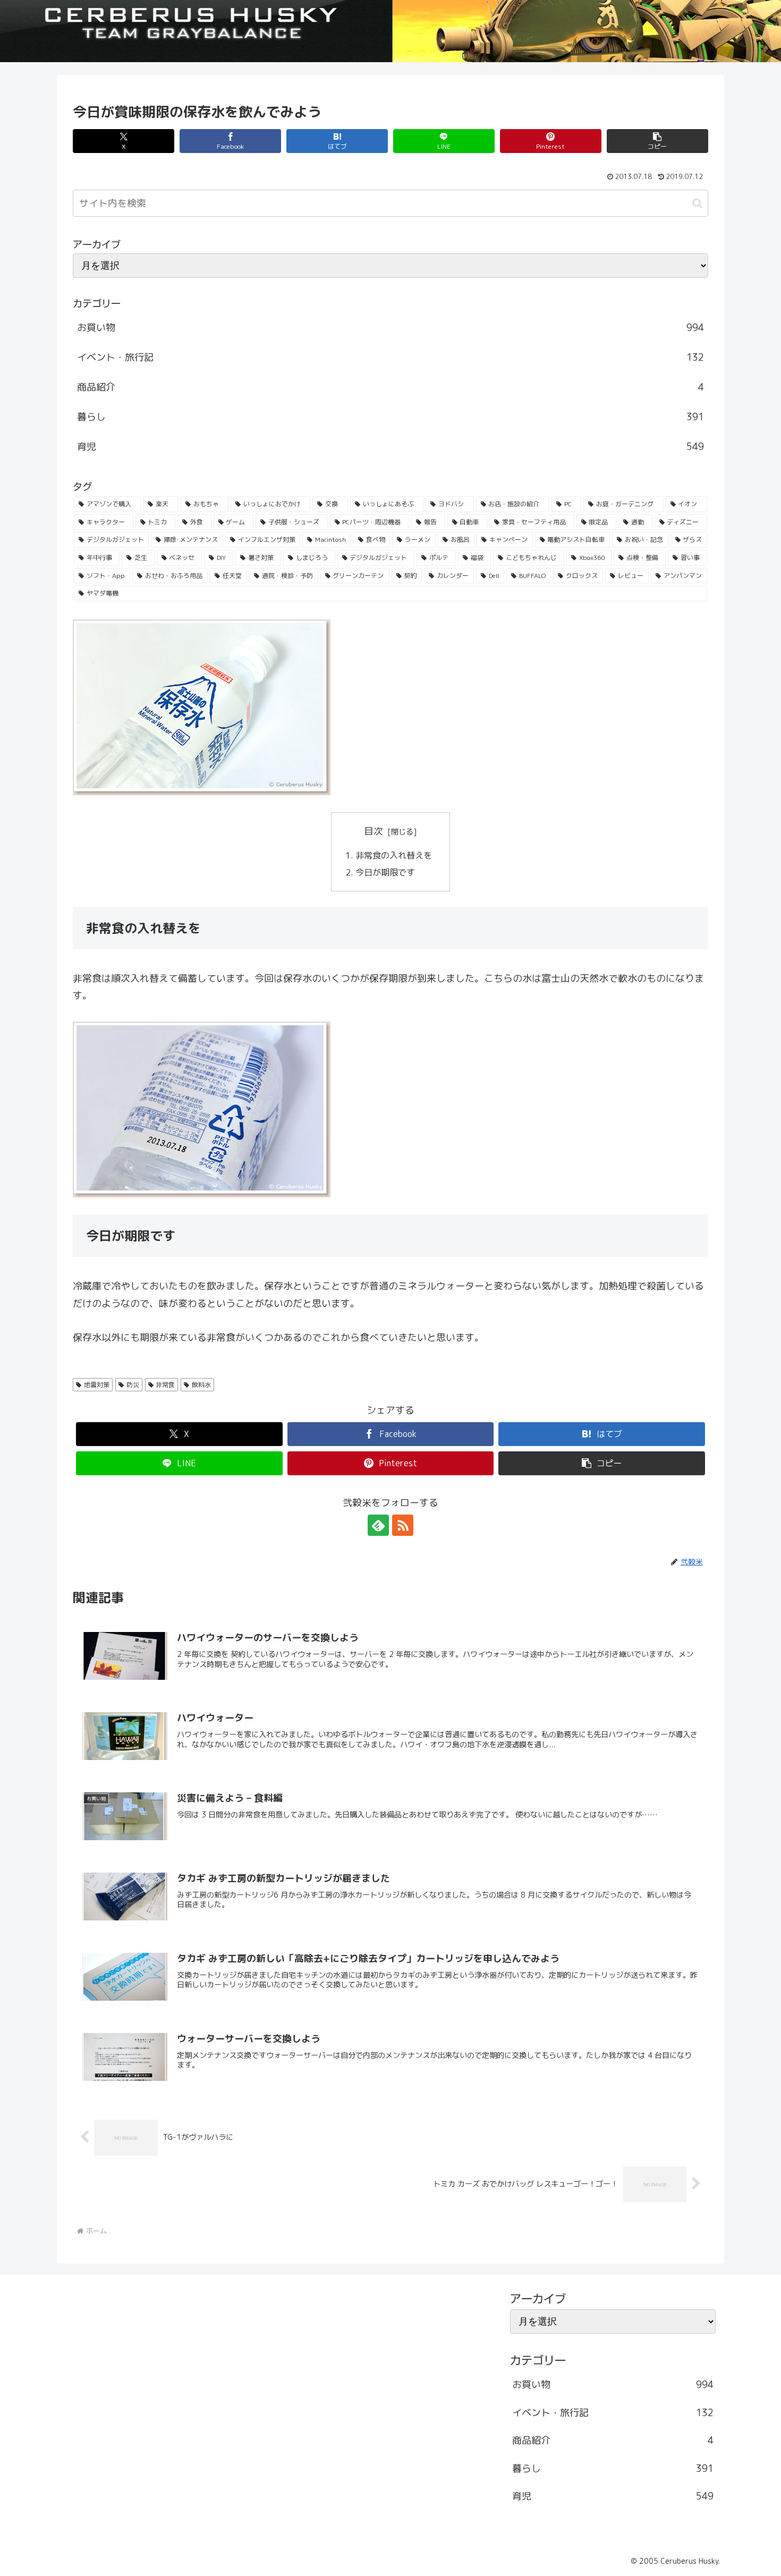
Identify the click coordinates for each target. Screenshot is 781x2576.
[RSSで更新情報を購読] (403, 1525)
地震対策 (97, 1385)
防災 (133, 1385)
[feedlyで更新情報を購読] (378, 1525)
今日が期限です (386, 872)
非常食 (165, 1385)
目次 (373, 831)
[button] (657, 141)
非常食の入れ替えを (395, 855)
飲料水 (201, 1385)
